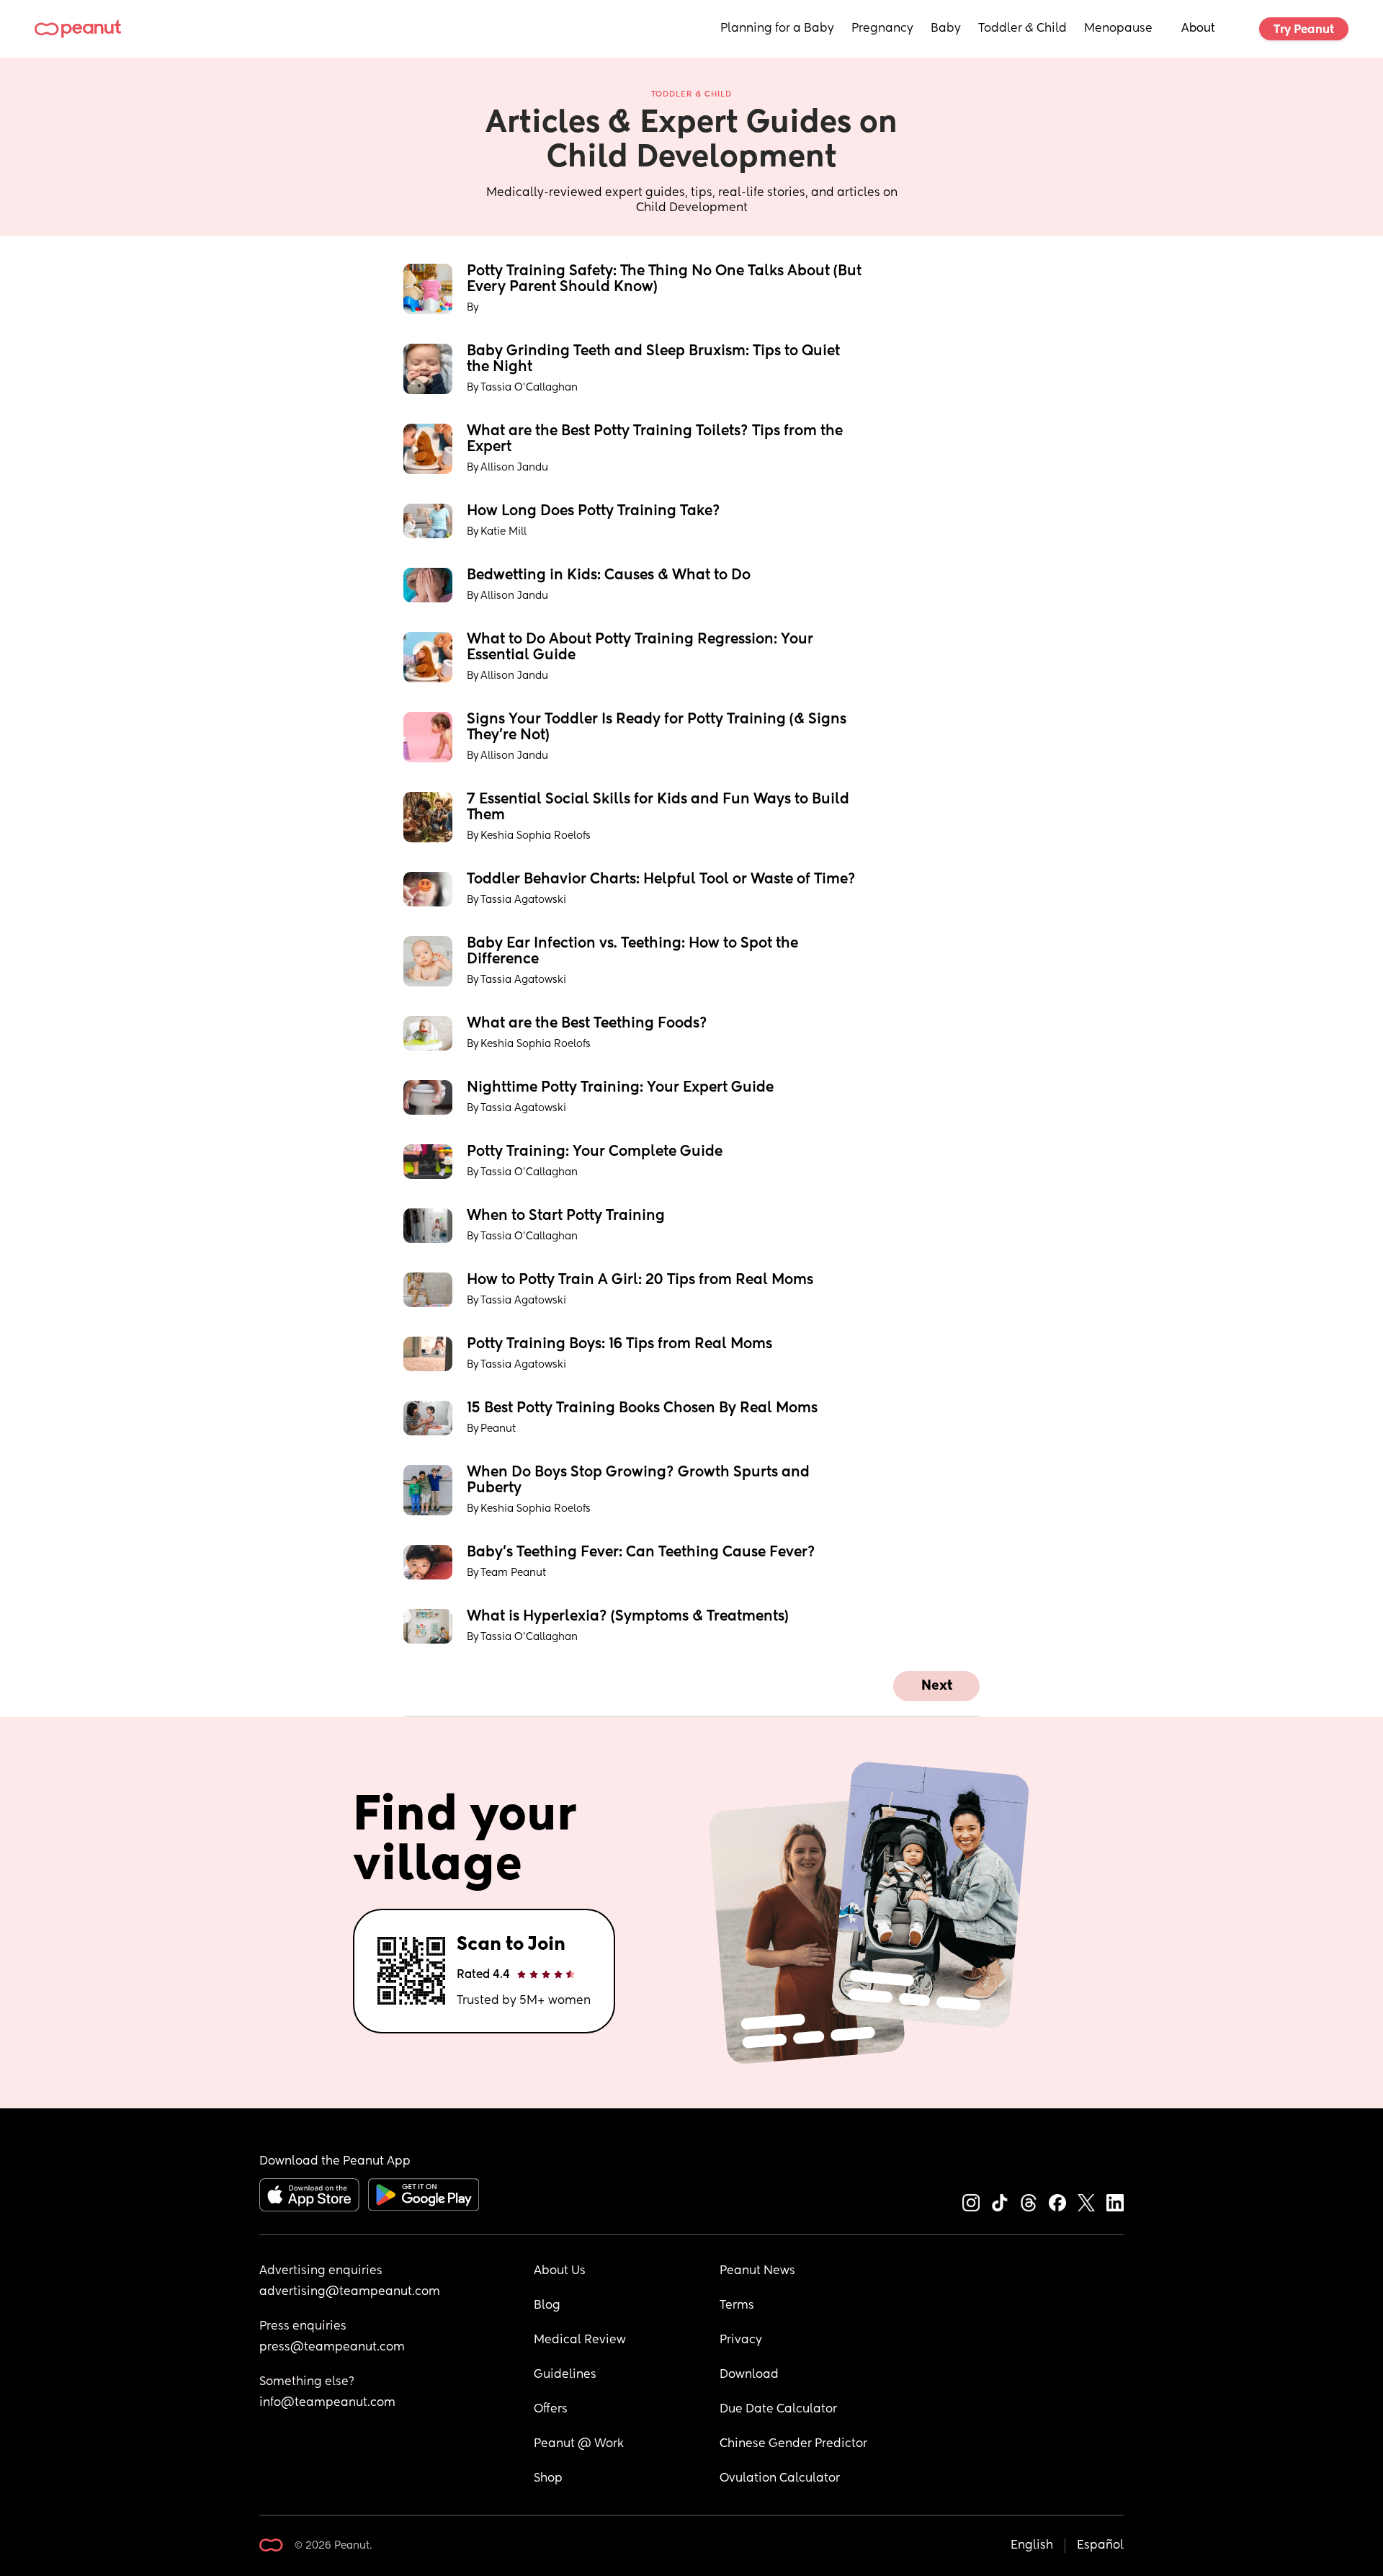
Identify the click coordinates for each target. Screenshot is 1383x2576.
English (1032, 2546)
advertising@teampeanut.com (350, 2292)
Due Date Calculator (778, 2410)
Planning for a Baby (777, 29)
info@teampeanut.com (327, 2403)
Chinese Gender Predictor (793, 2444)
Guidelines (565, 2375)
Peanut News (757, 2271)
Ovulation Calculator (780, 2479)
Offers (551, 2410)
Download (749, 2375)
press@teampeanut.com (332, 2348)
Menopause (1118, 29)
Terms (737, 2306)
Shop (548, 2479)
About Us (560, 2271)
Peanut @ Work (579, 2444)
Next (937, 1686)
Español (1100, 2546)
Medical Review (580, 2340)
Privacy (741, 2340)
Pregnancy (882, 29)
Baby (946, 29)
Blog (547, 2306)
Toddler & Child (1022, 29)
